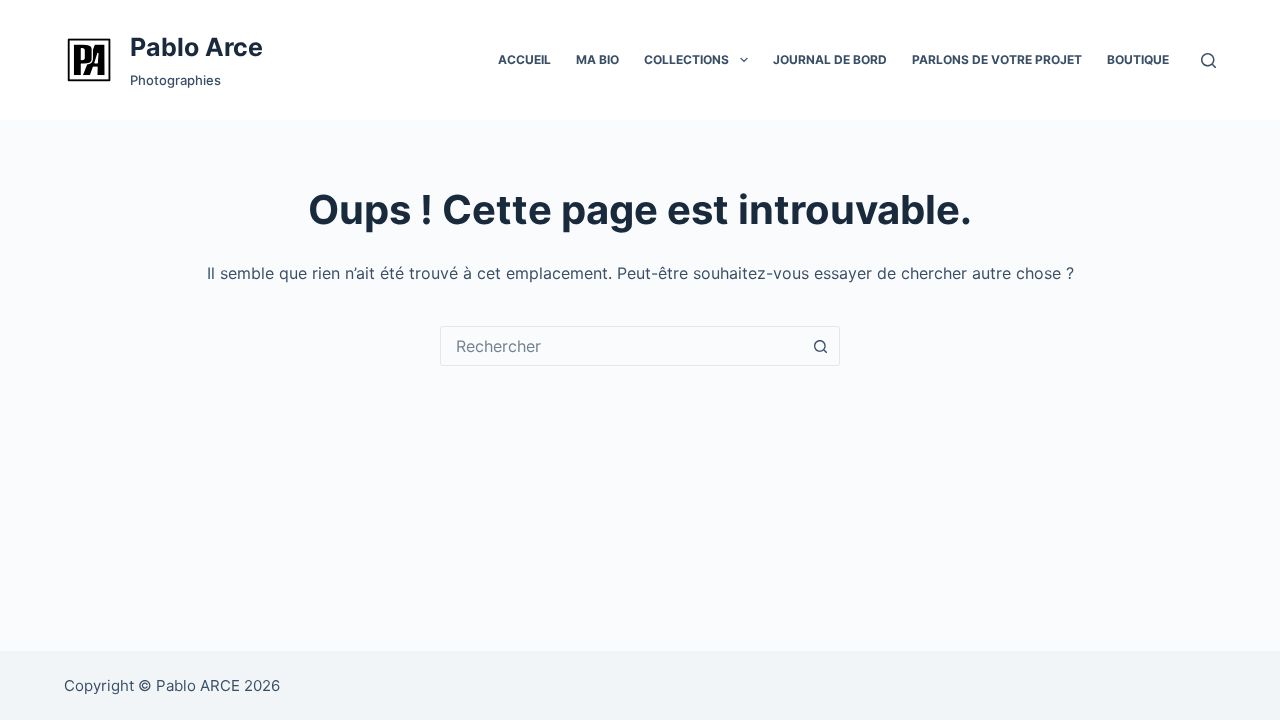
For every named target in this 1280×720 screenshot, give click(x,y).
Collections (686, 59)
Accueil (524, 59)
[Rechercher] (1208, 60)
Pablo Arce (196, 47)
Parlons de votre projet (997, 59)
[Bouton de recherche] (820, 346)
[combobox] (621, 346)
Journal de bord (830, 59)
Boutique (1138, 59)
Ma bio (597, 59)
